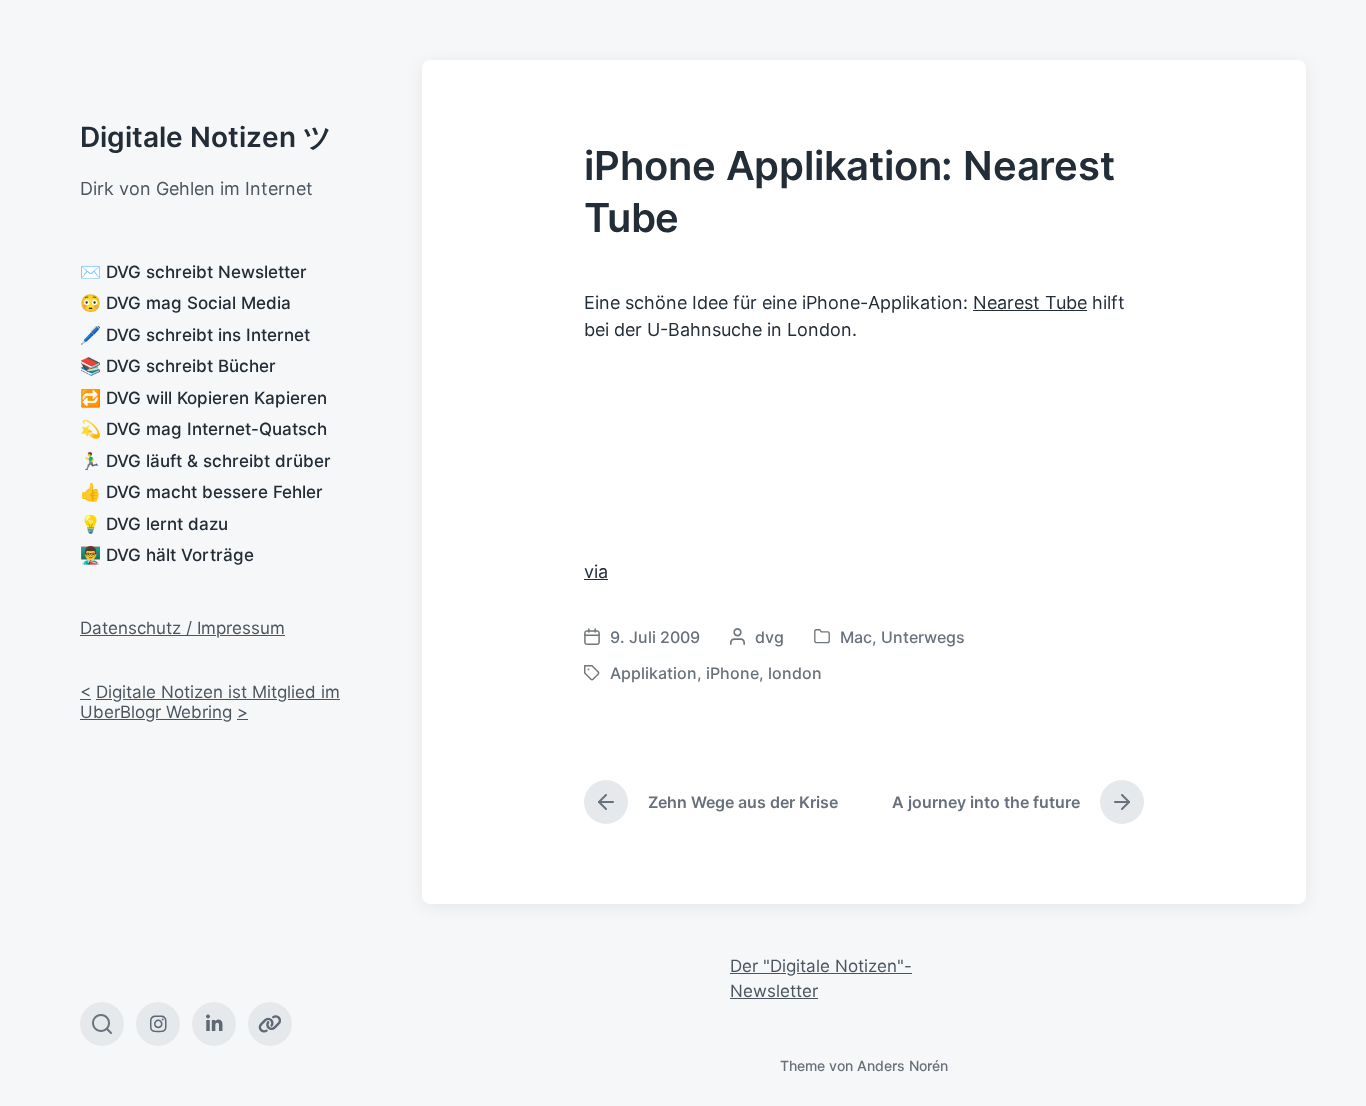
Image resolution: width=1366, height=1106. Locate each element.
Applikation (653, 673)
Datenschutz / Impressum (182, 628)
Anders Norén (902, 1065)
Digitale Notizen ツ (206, 137)
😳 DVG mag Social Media (185, 303)
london (795, 673)
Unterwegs (923, 637)
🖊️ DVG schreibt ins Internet (195, 335)
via (596, 571)
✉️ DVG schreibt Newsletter (193, 272)
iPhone (732, 673)
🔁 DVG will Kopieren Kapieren (203, 398)
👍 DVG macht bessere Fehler (201, 492)
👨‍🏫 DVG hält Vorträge (167, 555)
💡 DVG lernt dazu (154, 524)
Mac (856, 637)
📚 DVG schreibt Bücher (178, 366)
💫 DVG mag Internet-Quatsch (203, 429)
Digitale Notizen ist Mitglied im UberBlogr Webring (210, 702)
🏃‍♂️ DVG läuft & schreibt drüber (205, 461)
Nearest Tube (1030, 302)
